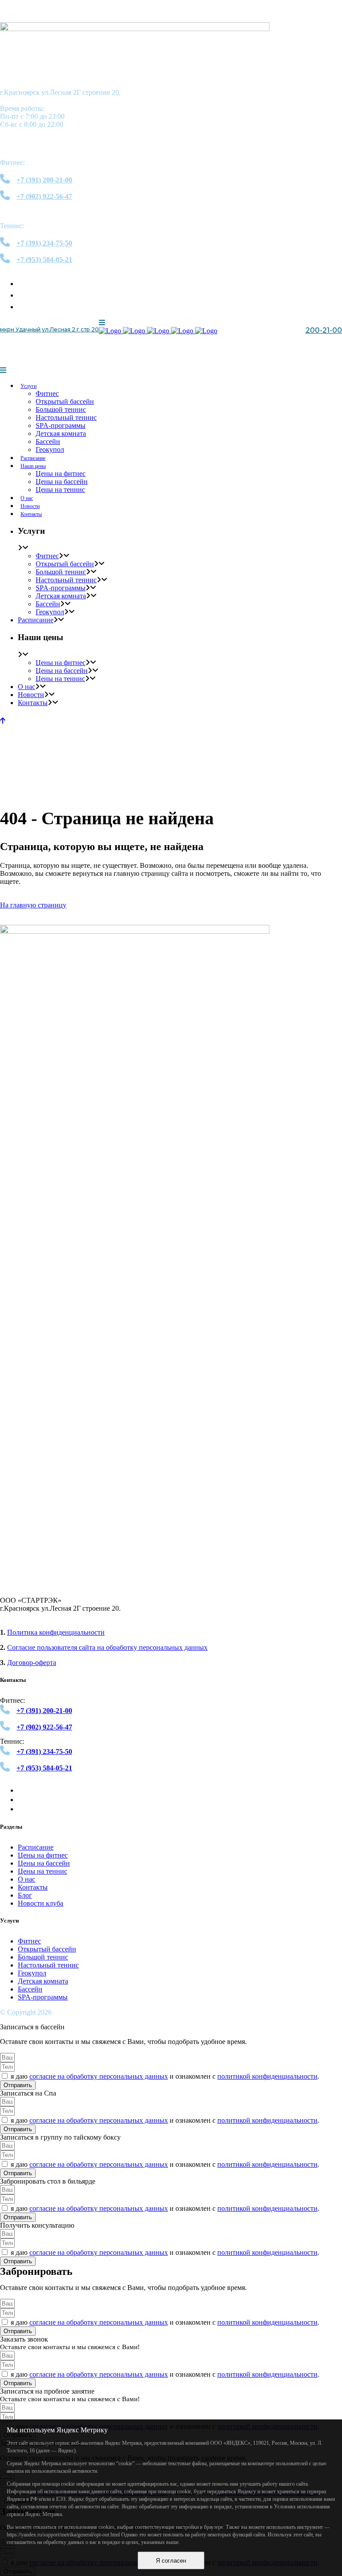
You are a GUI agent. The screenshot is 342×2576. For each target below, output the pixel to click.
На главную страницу (33, 905)
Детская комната (43, 1981)
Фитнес (29, 1941)
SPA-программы (43, 1997)
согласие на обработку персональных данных (99, 2076)
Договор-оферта (32, 1663)
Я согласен (171, 2561)
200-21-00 (324, 330)
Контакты (33, 1887)
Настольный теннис (48, 1965)
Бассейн (30, 1989)
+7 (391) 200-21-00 (306, 347)
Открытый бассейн (47, 1949)
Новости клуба (41, 1903)
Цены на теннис (43, 1871)
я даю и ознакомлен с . (165, 2076)
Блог (25, 1895)
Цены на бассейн (44, 1863)
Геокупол (32, 1973)
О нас (26, 1879)
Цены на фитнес (43, 1855)
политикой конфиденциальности (267, 2076)
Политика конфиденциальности (56, 1632)
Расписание (36, 1847)
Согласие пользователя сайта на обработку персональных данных (107, 1647)
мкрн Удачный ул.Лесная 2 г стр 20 (49, 329)
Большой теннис (43, 1957)
